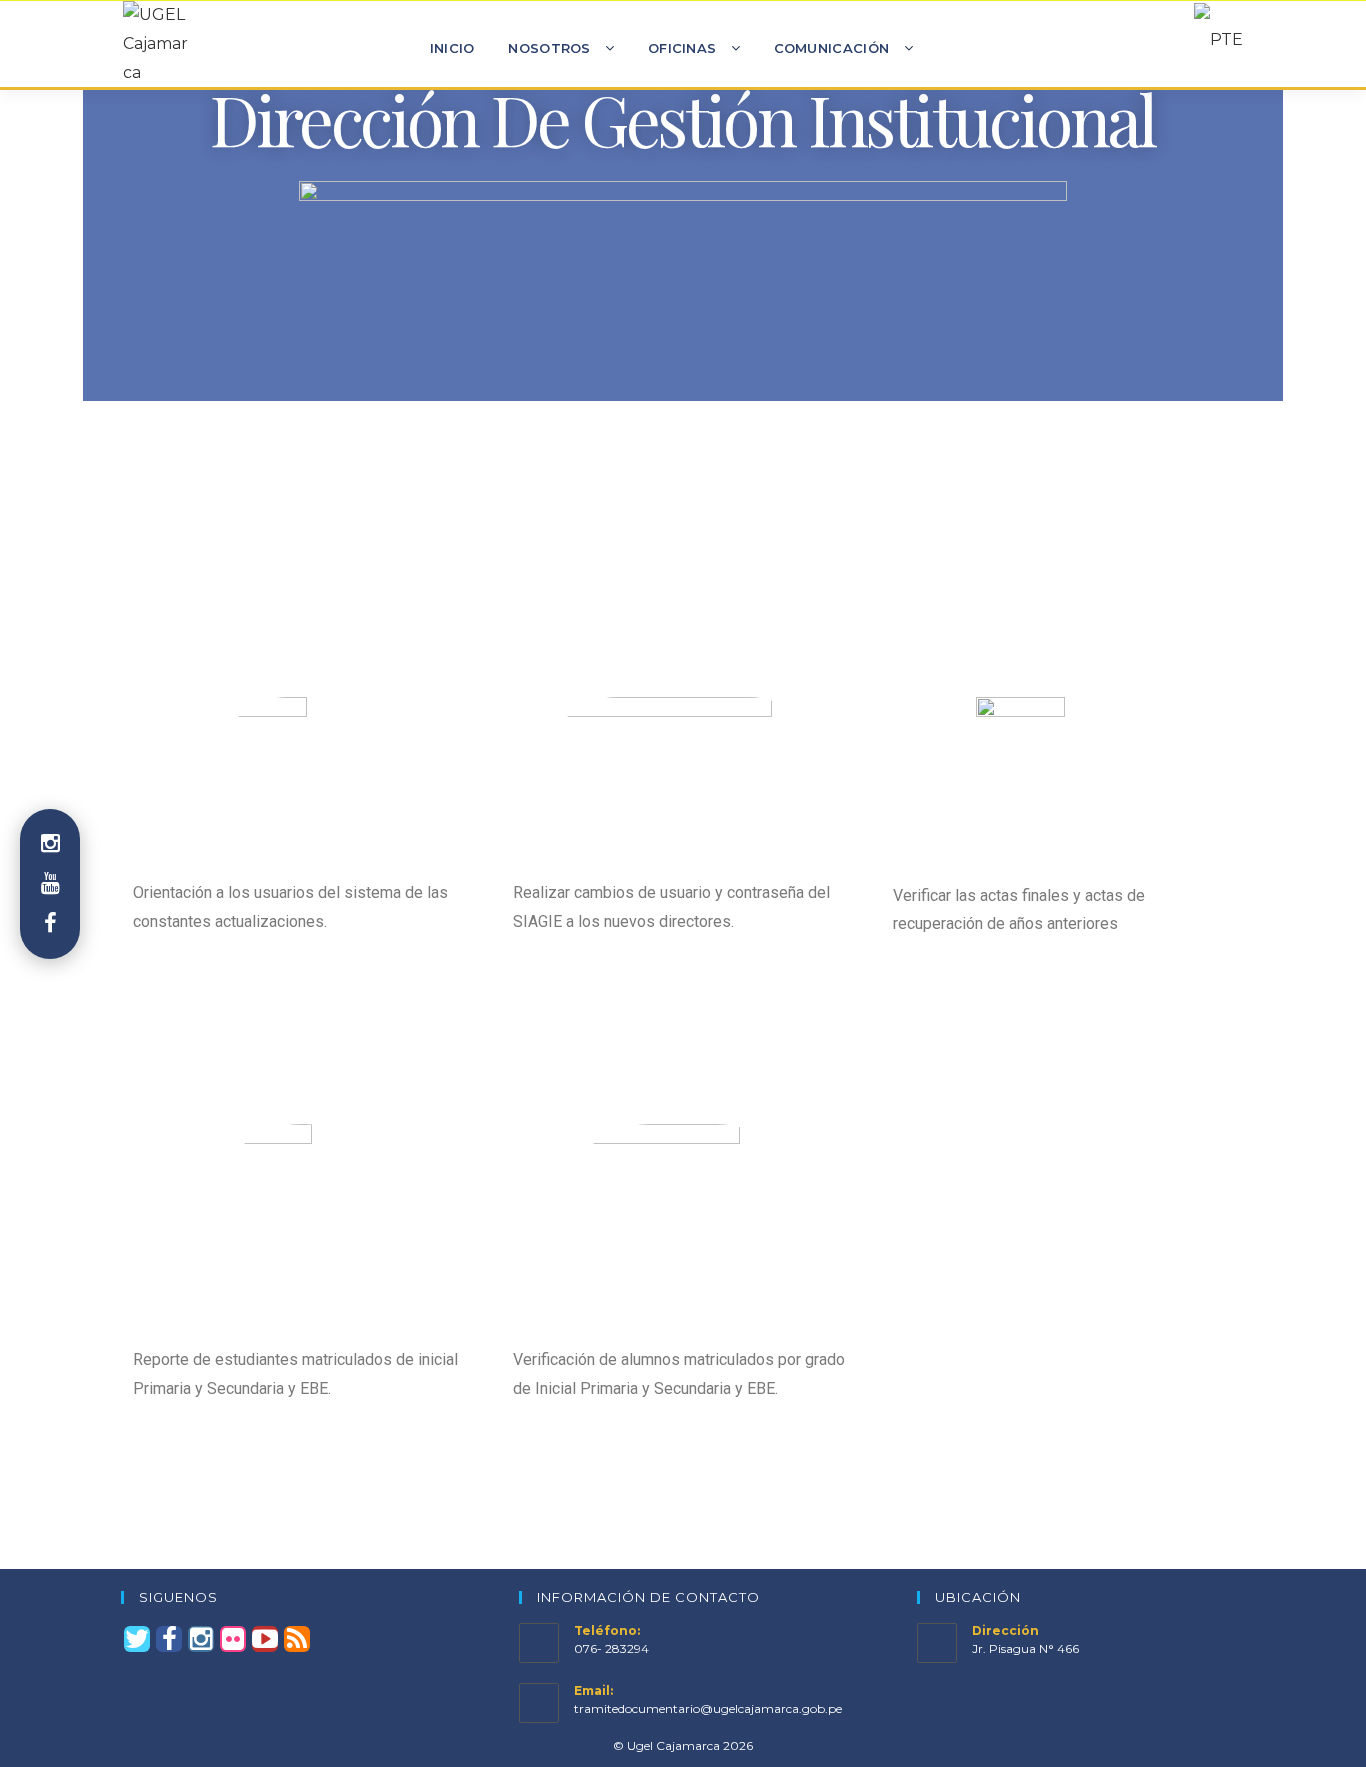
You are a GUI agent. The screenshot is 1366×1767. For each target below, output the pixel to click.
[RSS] (297, 1639)
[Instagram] (201, 1639)
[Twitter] (137, 1639)
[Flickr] (233, 1639)
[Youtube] (265, 1639)
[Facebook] (169, 1639)
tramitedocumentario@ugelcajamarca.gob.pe (708, 1708)
